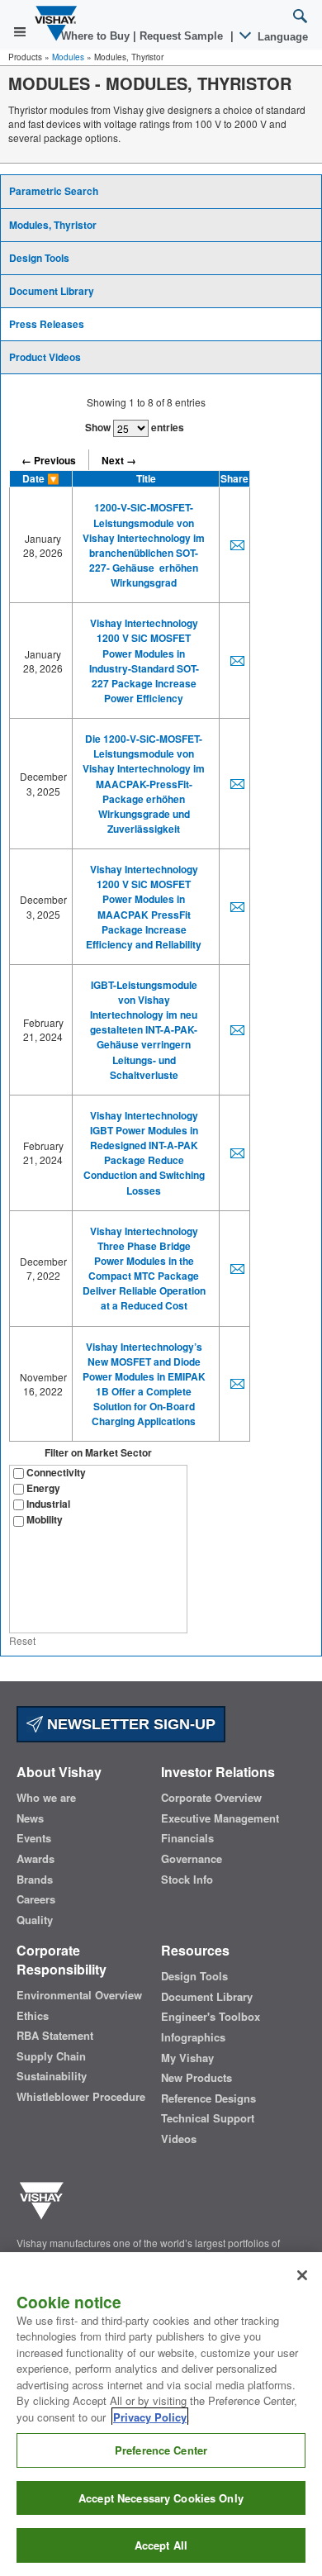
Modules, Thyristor (53, 225)
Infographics (193, 2037)
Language (281, 37)
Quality (35, 1920)
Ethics (33, 2016)
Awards (36, 1859)
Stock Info (187, 1880)
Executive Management (220, 1818)
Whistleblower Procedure (81, 2097)
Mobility (45, 1520)
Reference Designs (208, 2098)
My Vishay (187, 2058)
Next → (119, 460)
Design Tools (39, 258)
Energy (43, 1488)
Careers (36, 1899)
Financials (187, 1838)
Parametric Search (54, 191)
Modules (68, 57)
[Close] (302, 2275)
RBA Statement (55, 2036)
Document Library (52, 291)
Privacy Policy (150, 2417)
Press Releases (47, 324)
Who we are (46, 1798)
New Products (197, 2078)
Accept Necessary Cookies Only (161, 2498)
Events (34, 1838)
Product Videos (45, 357)
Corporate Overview (211, 1798)
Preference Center (161, 2450)
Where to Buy (97, 36)
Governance (192, 1859)
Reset (22, 1640)
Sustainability (52, 2076)
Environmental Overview (79, 1995)
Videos (179, 2139)
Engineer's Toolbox (211, 2017)
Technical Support (208, 2118)
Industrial (48, 1504)
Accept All (161, 2545)
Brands (35, 1880)
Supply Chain (51, 2056)
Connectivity (56, 1473)
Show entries (135, 427)
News (30, 1818)
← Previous (49, 460)
